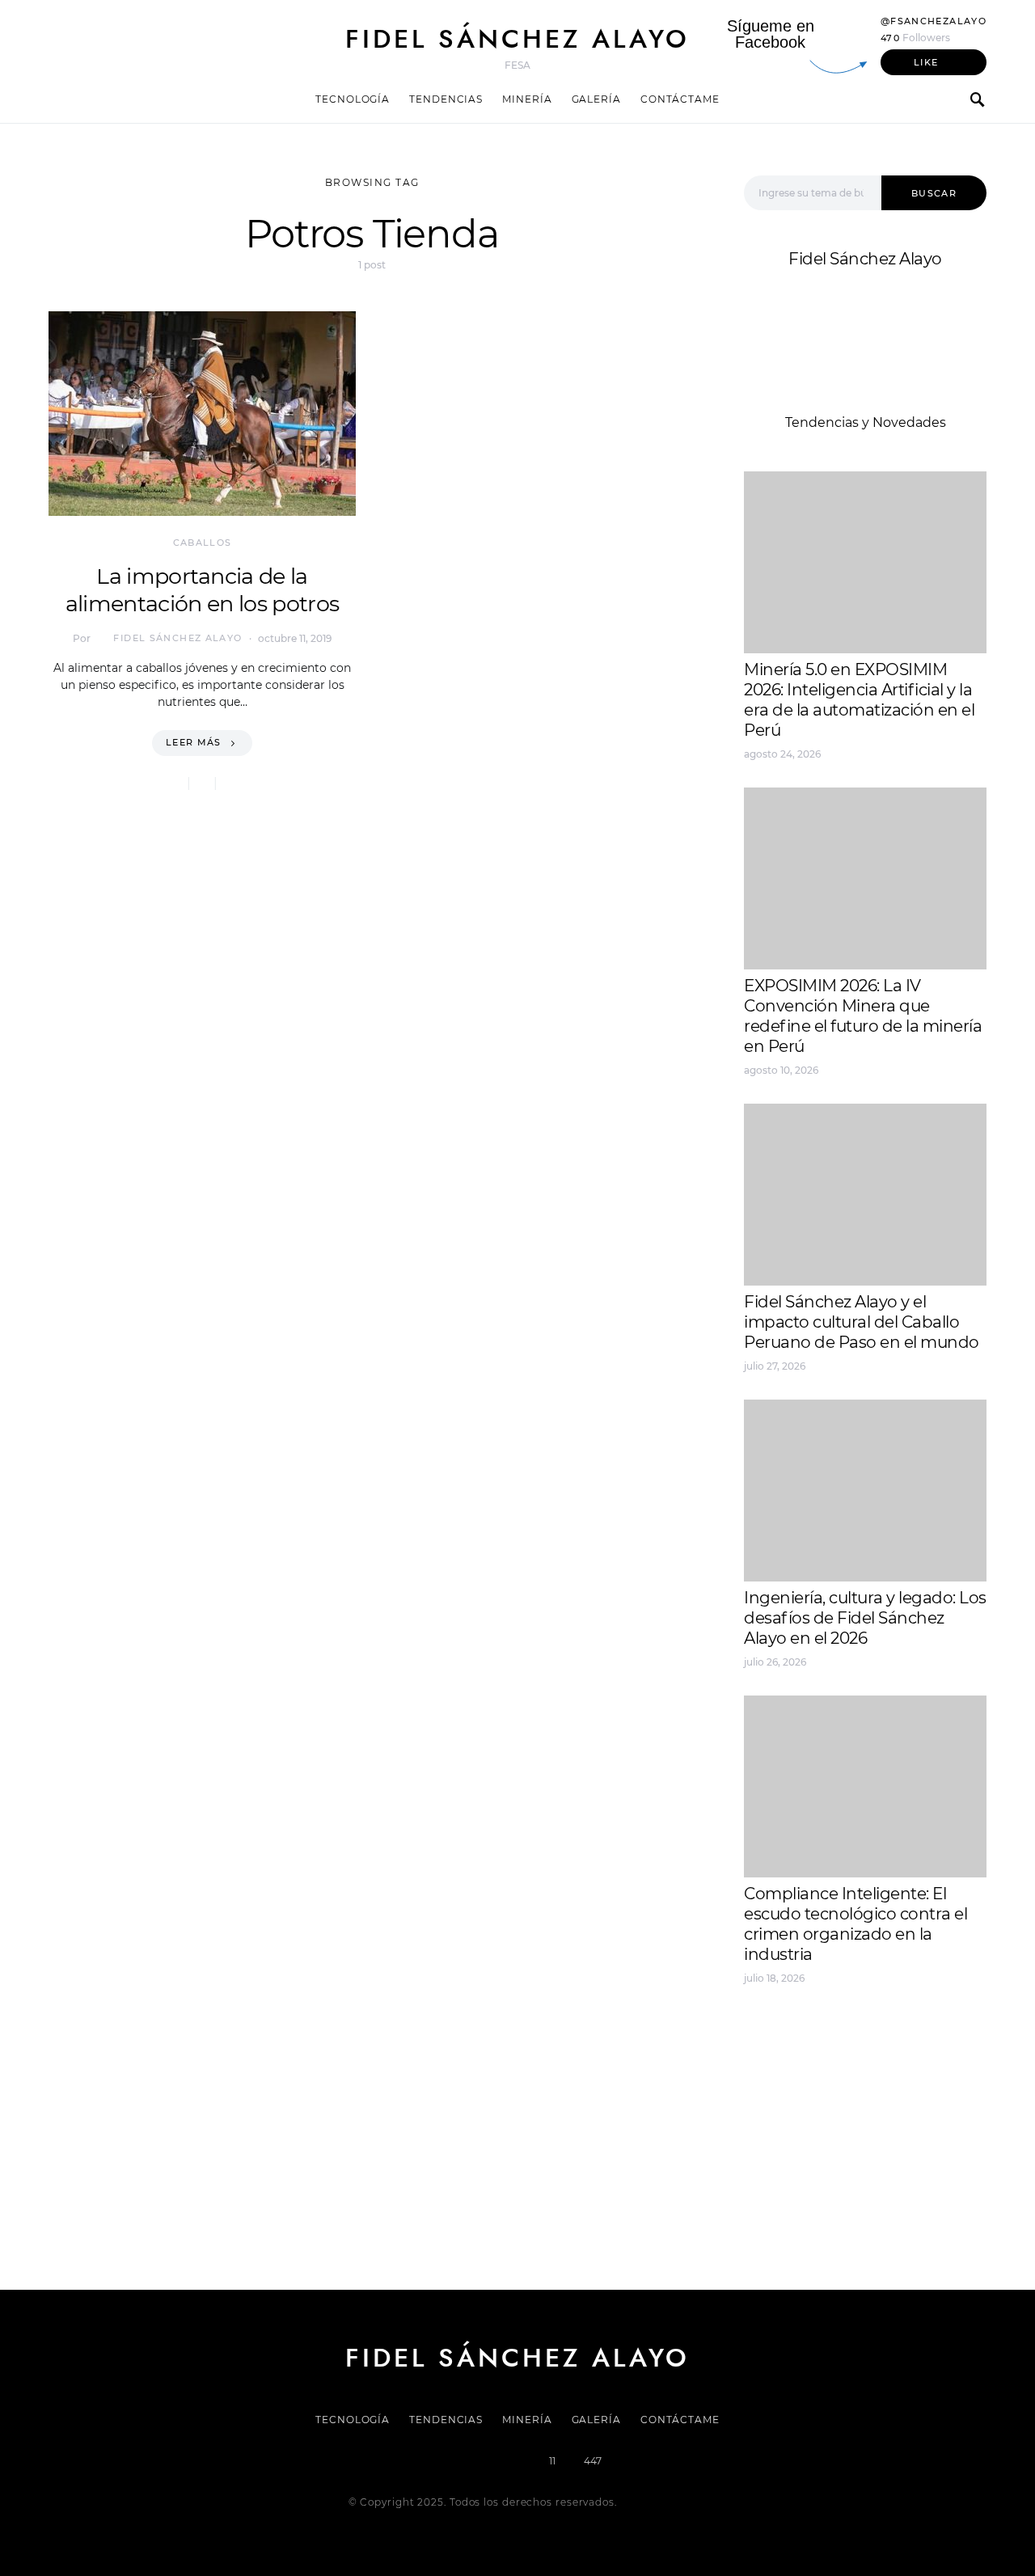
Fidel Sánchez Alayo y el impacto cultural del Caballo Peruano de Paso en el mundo (862, 1322)
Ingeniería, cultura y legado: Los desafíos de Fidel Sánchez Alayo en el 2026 (865, 1618)
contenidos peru (798, 2092)
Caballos (203, 543)
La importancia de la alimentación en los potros (202, 590)
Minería (527, 99)
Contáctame (680, 99)
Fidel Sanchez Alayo (808, 2034)
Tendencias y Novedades (866, 422)
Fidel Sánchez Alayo (517, 39)
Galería (596, 99)
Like (926, 62)
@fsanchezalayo (934, 21)
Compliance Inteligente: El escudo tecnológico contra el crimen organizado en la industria (855, 1924)
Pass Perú (906, 2073)
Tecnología (353, 99)
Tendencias (446, 99)
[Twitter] (463, 2461)
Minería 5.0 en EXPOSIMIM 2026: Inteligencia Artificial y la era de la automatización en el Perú (859, 700)
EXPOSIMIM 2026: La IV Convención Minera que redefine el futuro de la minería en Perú (863, 1016)
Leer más (194, 742)
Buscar (934, 193)
